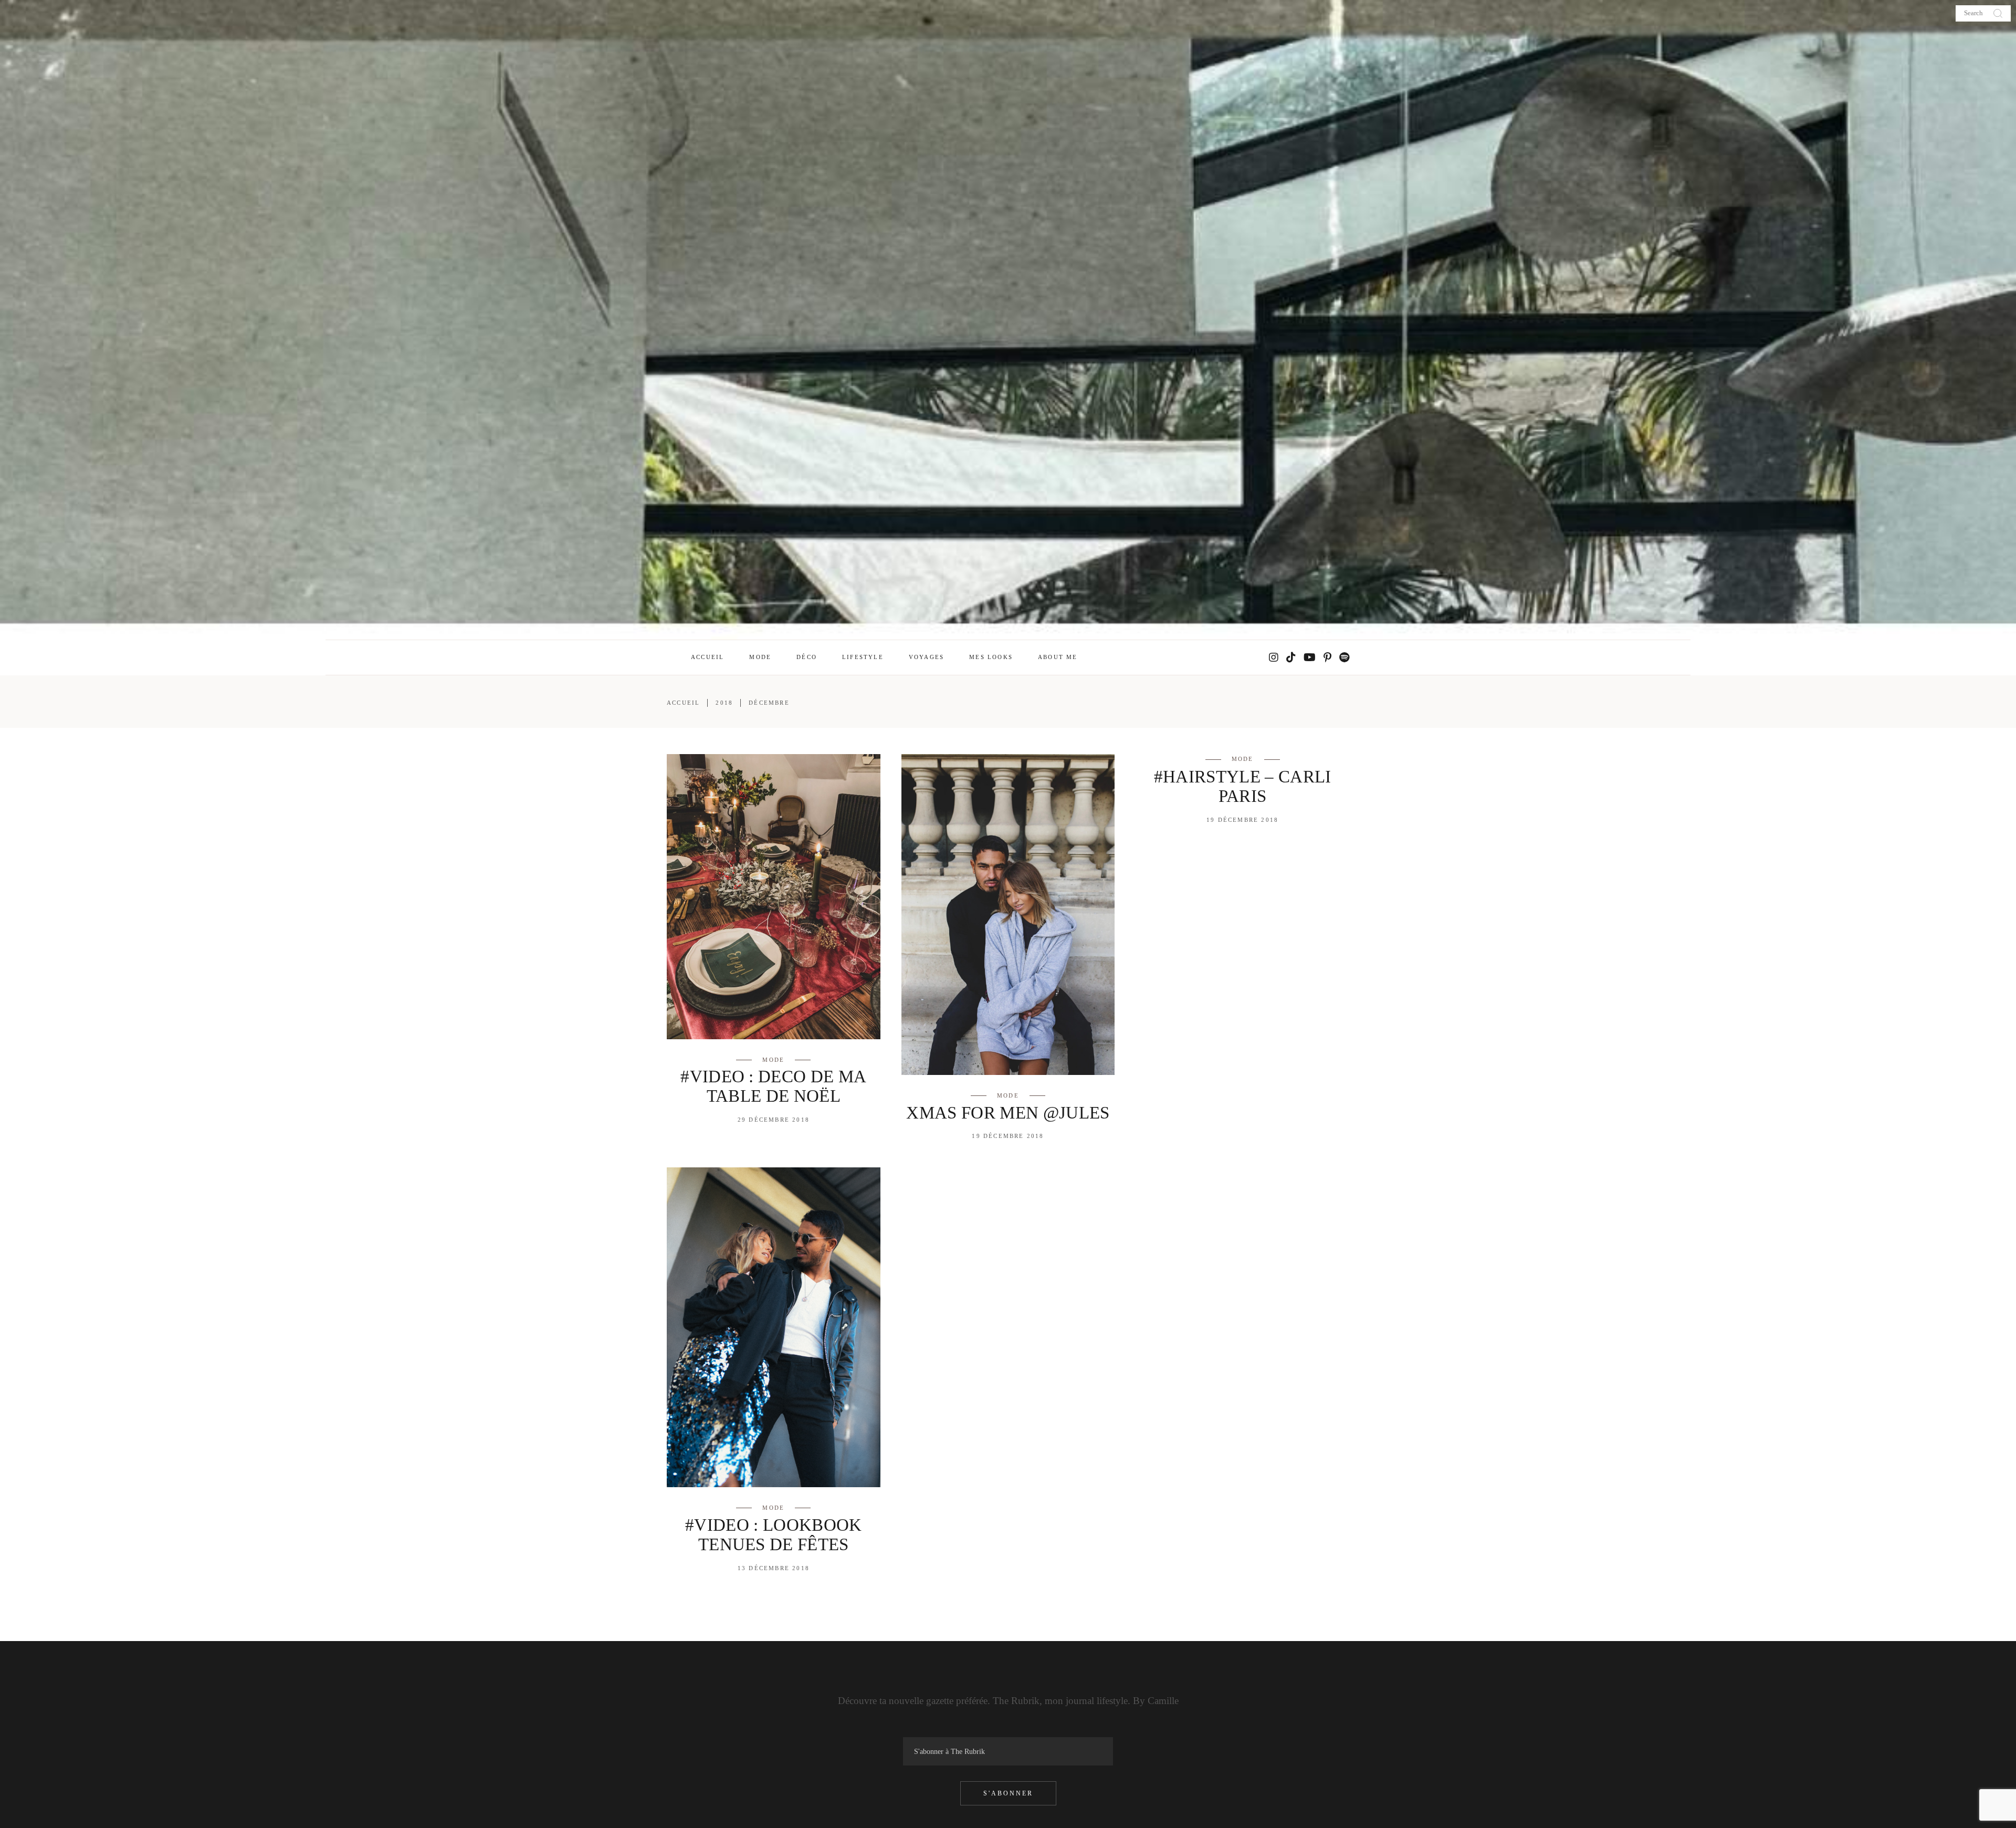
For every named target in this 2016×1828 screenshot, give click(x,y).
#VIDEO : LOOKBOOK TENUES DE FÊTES (774, 1535)
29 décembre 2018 (774, 1120)
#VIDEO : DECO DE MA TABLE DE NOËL (773, 1086)
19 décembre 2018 (1008, 1136)
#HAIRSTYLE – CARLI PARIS (1243, 786)
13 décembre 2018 (774, 1568)
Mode (773, 1060)
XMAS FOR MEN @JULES (1008, 1113)
